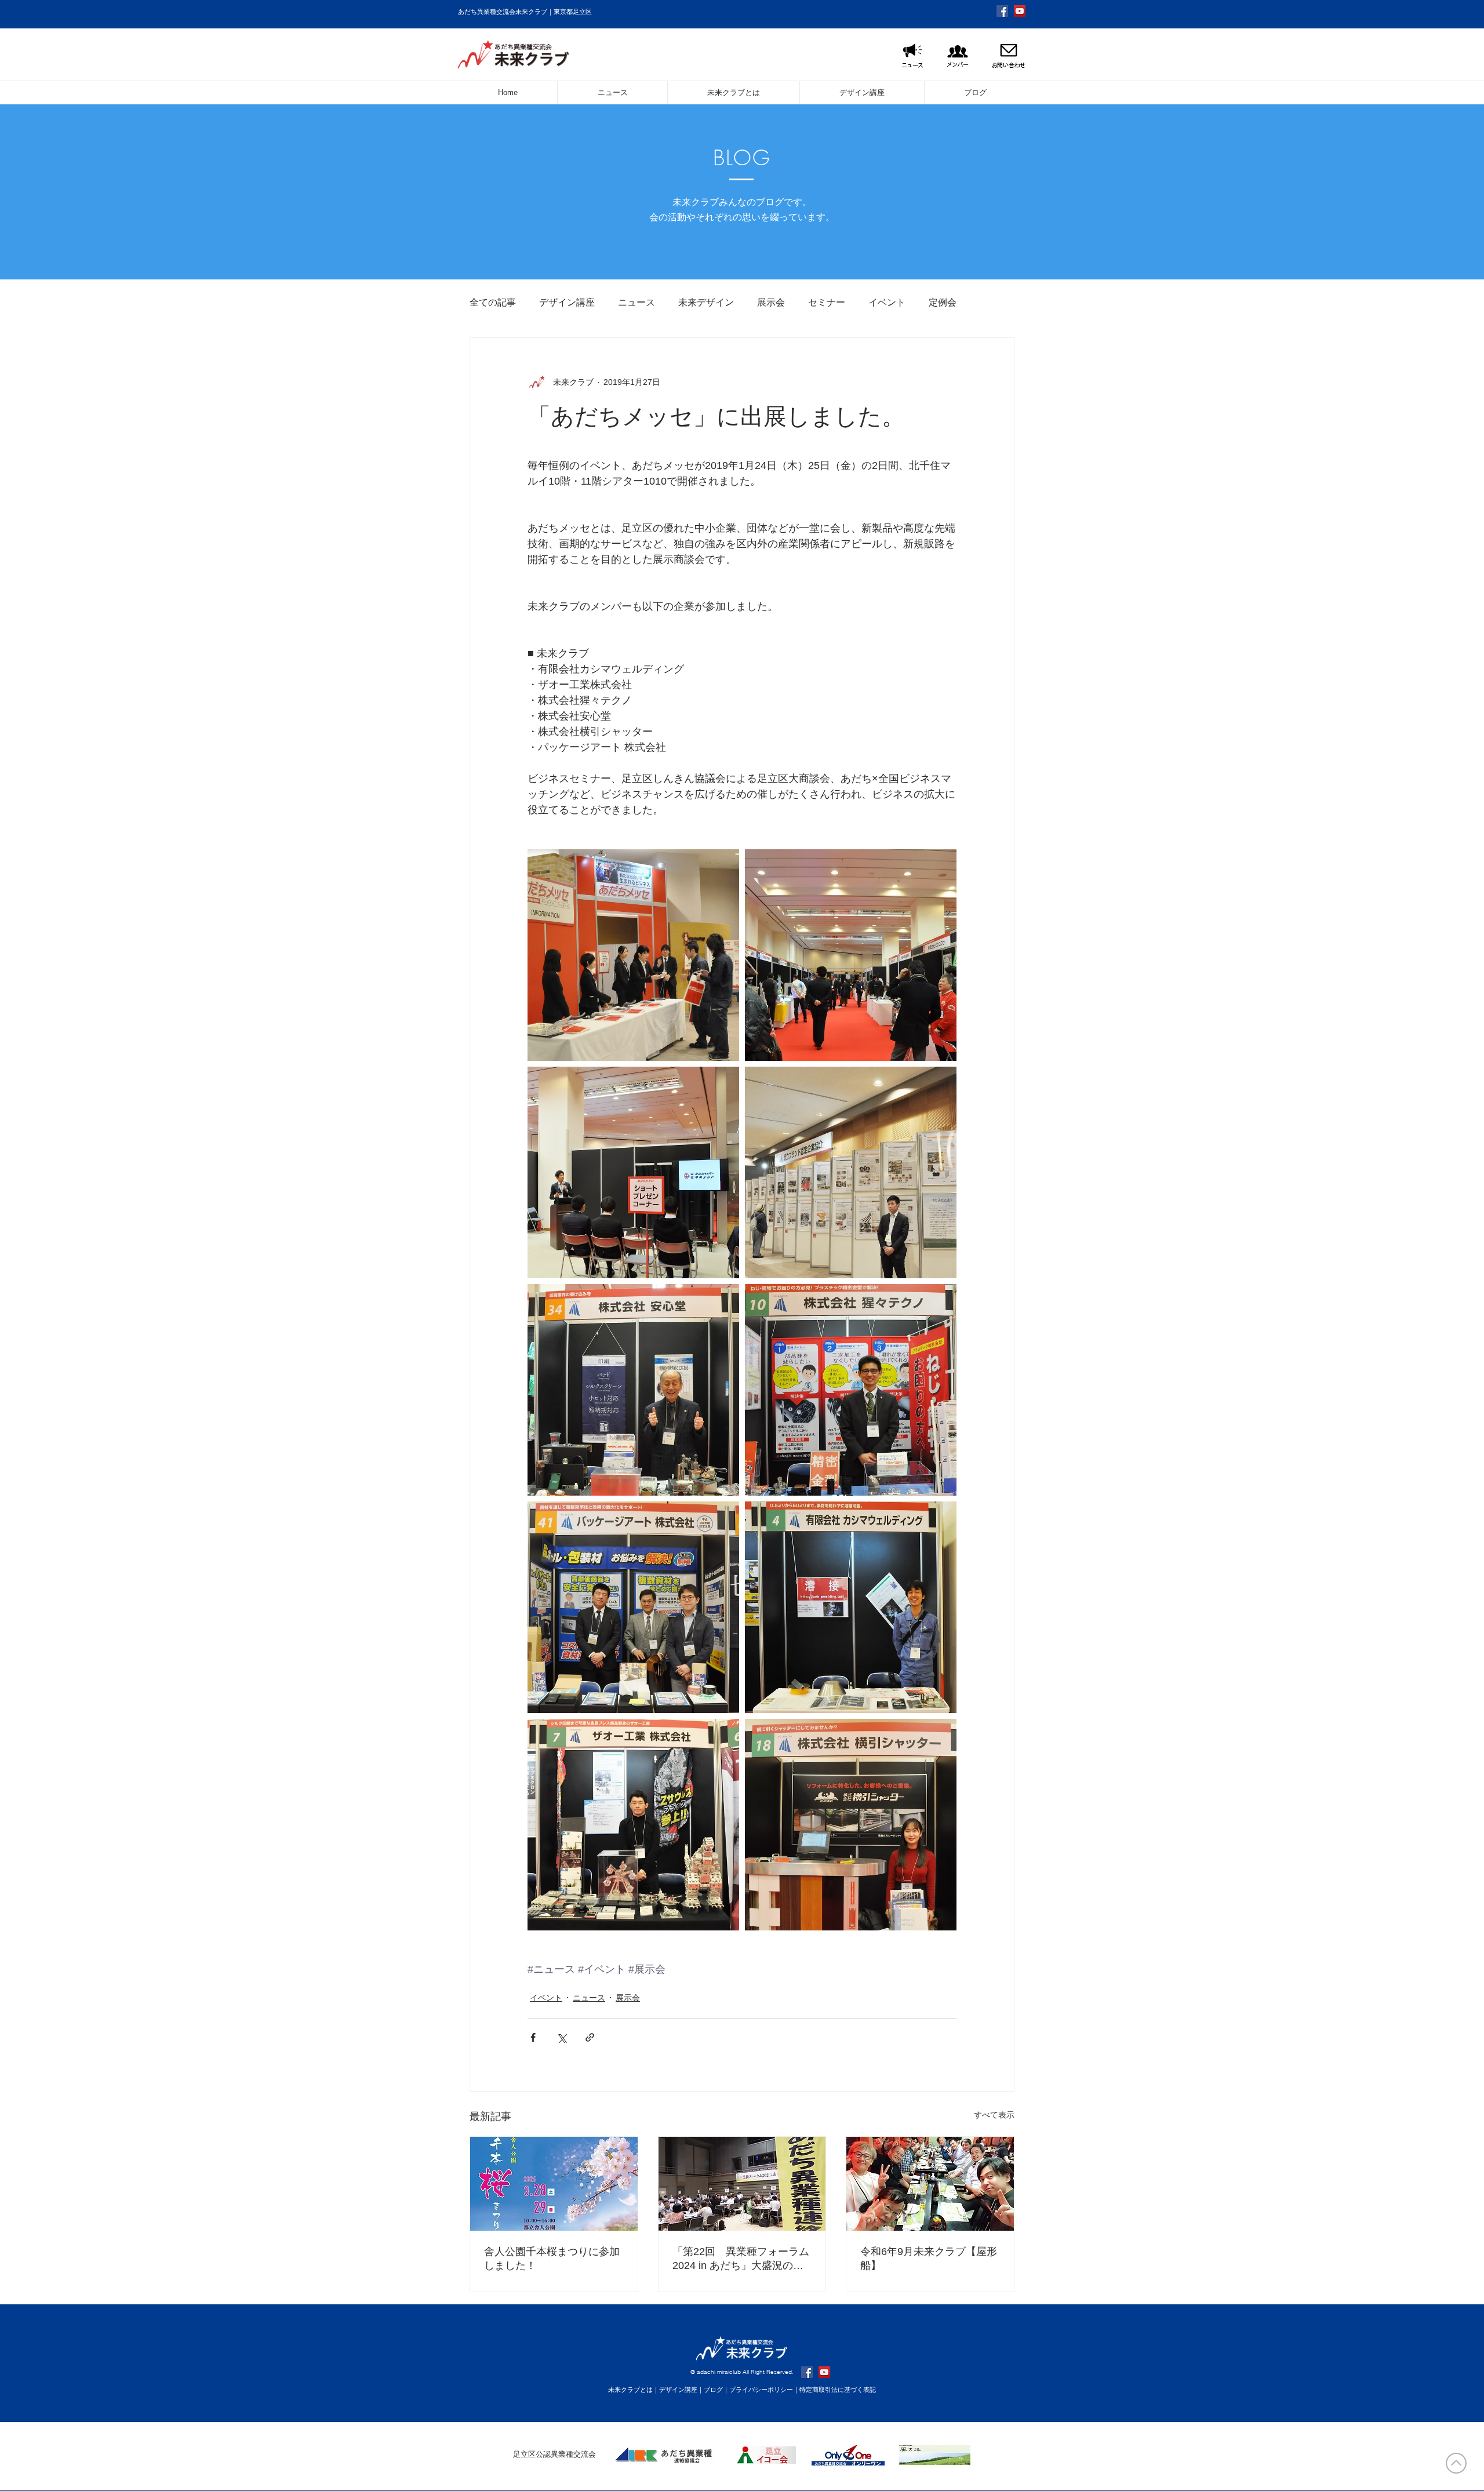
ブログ (713, 2390)
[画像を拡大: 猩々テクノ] (851, 1390)
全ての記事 (493, 302)
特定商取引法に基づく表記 (838, 2390)
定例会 (943, 302)
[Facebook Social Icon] (1002, 11)
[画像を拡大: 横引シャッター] (851, 1825)
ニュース (636, 302)
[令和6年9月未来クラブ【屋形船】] (930, 2184)
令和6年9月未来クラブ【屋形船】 (929, 2259)
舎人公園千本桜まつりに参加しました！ (552, 2259)
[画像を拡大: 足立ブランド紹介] (851, 1172)
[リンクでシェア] (590, 2037)
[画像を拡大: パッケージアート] (633, 1607)
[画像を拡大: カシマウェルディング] (851, 1607)
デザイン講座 (567, 302)
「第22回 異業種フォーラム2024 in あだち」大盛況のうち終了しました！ (741, 2259)
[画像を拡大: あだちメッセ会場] (851, 955)
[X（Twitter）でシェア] (561, 2037)
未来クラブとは (630, 2390)
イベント (887, 302)
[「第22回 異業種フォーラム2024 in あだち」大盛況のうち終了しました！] (742, 2184)
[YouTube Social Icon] (1020, 11)
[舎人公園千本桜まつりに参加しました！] (554, 2184)
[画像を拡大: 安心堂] (633, 1390)
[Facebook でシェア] (533, 2037)
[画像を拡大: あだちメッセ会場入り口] (633, 955)
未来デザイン (706, 302)
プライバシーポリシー (761, 2390)
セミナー (827, 302)
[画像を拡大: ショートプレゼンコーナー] (633, 1172)
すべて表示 (994, 2115)
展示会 (771, 302)
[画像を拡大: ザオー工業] (633, 1825)
